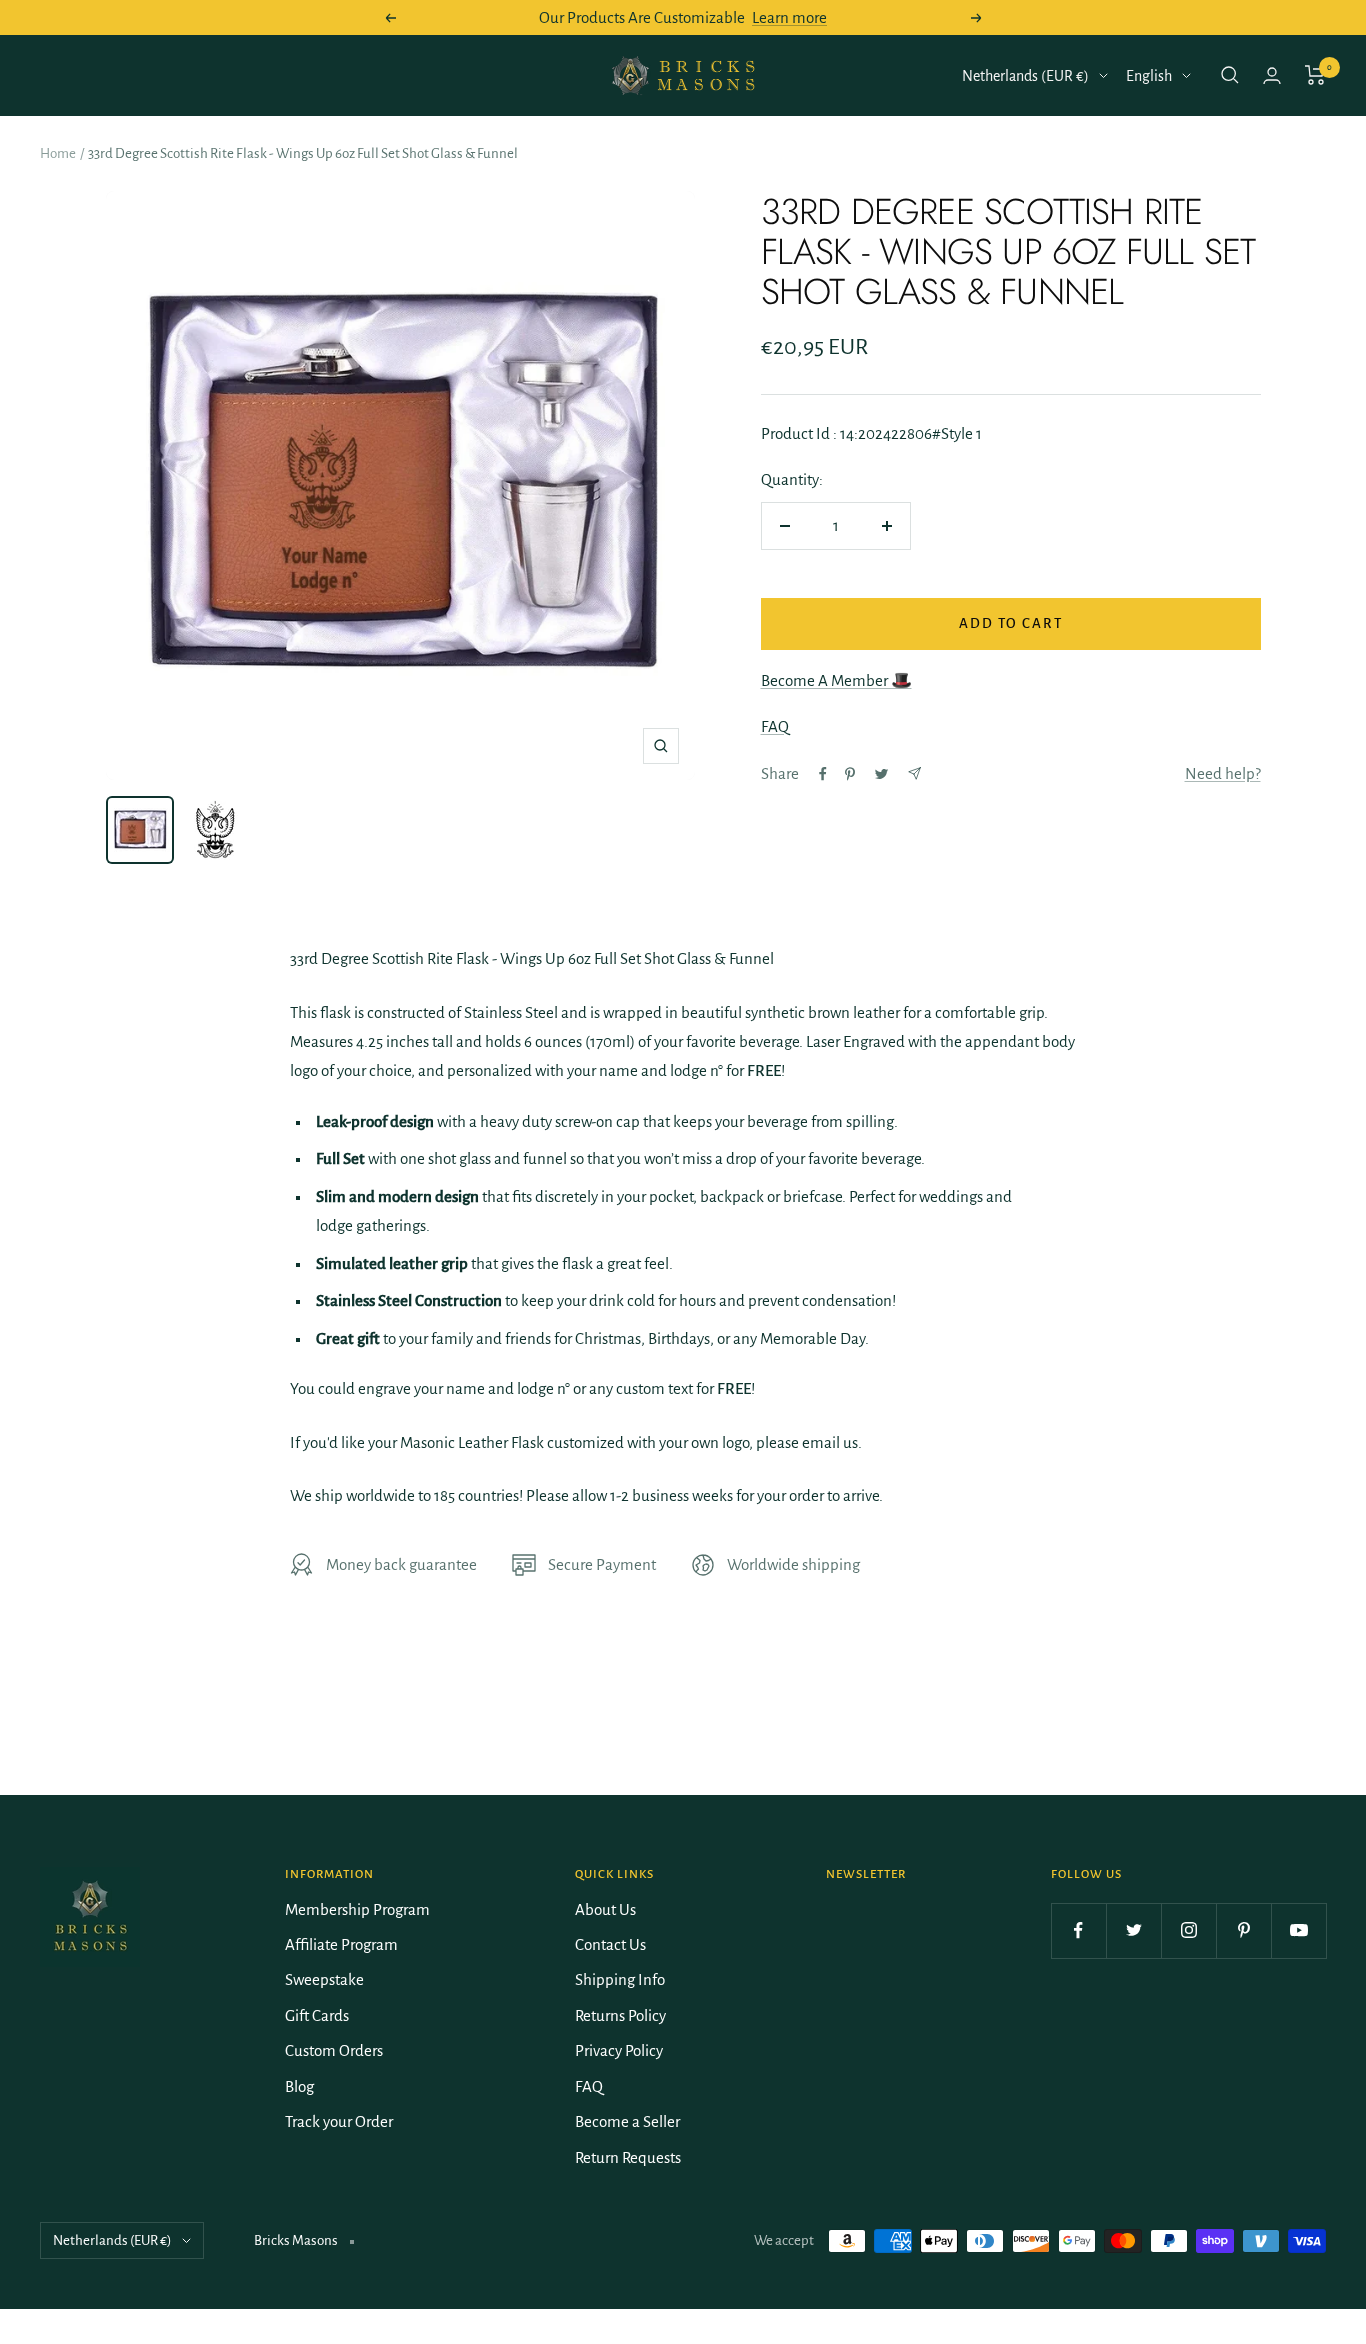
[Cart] (1315, 75)
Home (58, 153)
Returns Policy (620, 2015)
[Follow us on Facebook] (1078, 1930)
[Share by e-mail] (914, 773)
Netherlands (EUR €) (1025, 76)
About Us (605, 1909)
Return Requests (628, 2157)
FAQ (775, 726)
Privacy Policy (619, 2050)
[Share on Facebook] (823, 774)
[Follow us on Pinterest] (1243, 1930)
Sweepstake (324, 1979)
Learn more (789, 17)
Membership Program (357, 1909)
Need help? (1223, 773)
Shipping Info (620, 1979)
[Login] (1272, 75)
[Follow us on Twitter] (1133, 1930)
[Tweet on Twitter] (881, 774)
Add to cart (1011, 623)
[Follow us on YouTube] (1298, 1930)
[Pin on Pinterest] (850, 774)
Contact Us (610, 1944)
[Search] (1230, 75)
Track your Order (339, 2121)
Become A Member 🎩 (836, 680)
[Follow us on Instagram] (1188, 1930)
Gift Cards (317, 2015)
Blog (299, 2086)
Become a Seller (627, 2121)
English (1149, 76)
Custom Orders (334, 2050)
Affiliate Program (341, 1944)
